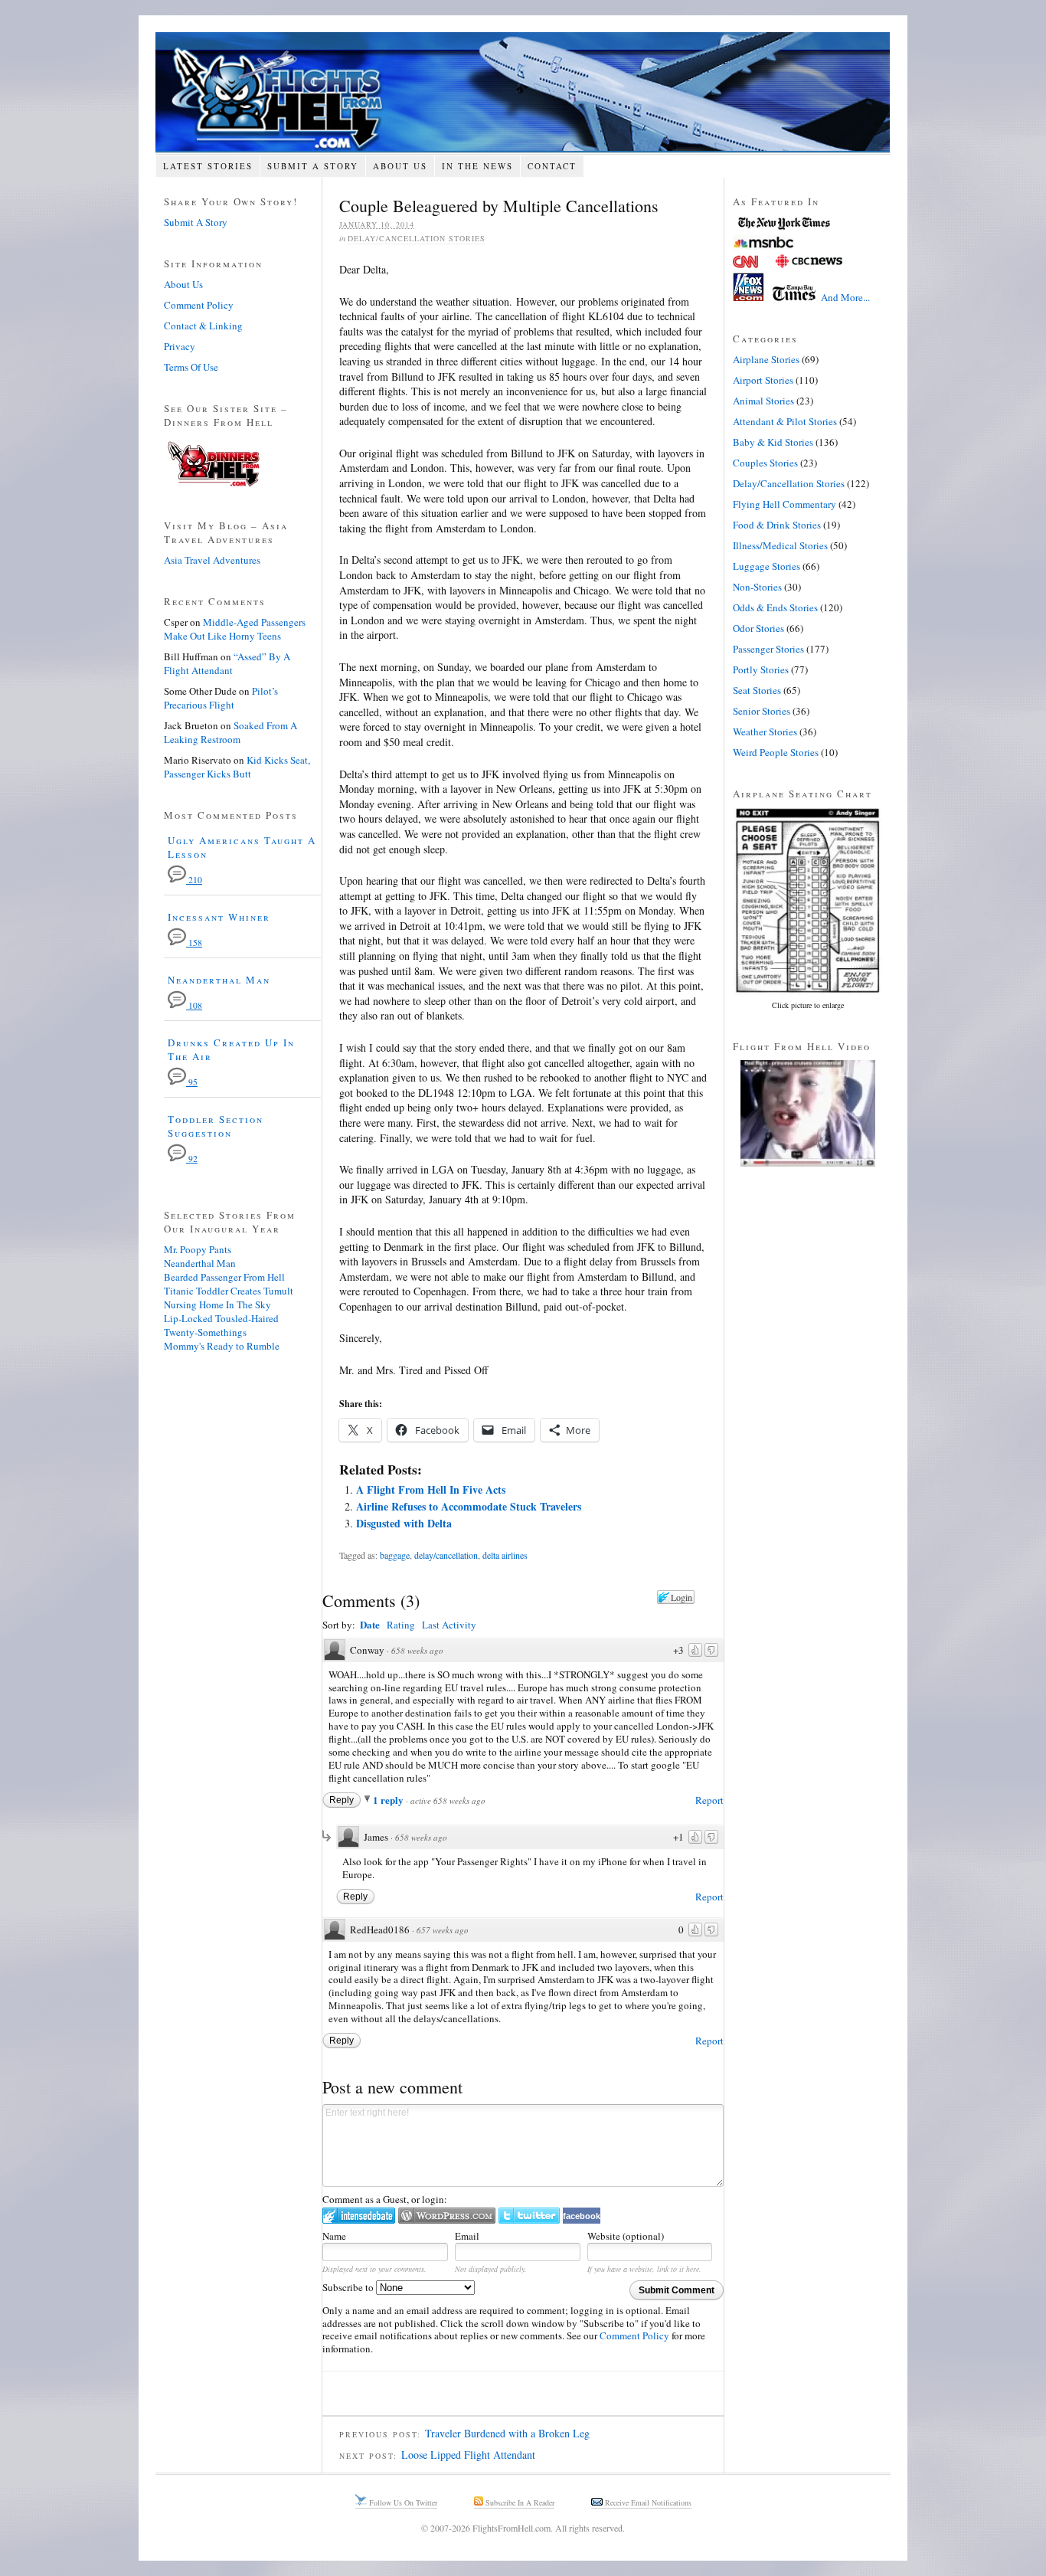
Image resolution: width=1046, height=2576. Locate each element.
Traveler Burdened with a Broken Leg (507, 2433)
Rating (401, 1625)
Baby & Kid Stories (773, 442)
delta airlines (505, 1555)
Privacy (180, 346)
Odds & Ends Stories (775, 607)
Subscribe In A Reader (519, 2502)
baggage (395, 1555)
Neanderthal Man (219, 980)
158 (194, 943)
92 (192, 1159)
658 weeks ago (417, 1650)
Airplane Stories (766, 359)
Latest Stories (208, 166)
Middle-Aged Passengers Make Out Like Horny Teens (235, 629)
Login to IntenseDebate (359, 2216)
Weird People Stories (776, 752)
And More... (845, 297)
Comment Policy (634, 2335)
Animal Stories (763, 401)
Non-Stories (757, 587)
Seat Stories (757, 690)
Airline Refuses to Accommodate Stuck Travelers (469, 1506)
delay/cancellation (446, 1555)
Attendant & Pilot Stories (785, 421)
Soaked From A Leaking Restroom (230, 732)
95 (192, 1082)
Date (370, 1624)
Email (467, 2236)
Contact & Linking (203, 326)
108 (194, 1005)
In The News (477, 166)
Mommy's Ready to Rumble (222, 1346)
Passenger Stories (768, 649)
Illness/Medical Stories (780, 545)
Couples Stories (765, 463)
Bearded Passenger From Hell (224, 1277)
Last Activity (449, 1625)
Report (709, 1800)
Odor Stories (758, 628)
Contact (552, 166)
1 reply (389, 1800)
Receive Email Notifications (647, 2502)
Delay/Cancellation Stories (417, 238)
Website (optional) (626, 2236)
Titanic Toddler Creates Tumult (229, 1291)
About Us (400, 166)
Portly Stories (761, 669)
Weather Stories (765, 732)
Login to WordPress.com (447, 2216)
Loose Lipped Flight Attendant (468, 2455)
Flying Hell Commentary (784, 504)
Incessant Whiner (219, 917)
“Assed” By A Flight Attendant (227, 663)
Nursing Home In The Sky (217, 1304)
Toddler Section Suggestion (216, 1126)
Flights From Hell (523, 92)
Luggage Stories (767, 566)
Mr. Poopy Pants (198, 1249)
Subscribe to (349, 2287)
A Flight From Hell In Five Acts (431, 1489)
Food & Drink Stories (777, 525)
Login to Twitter (529, 2216)
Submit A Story (313, 166)
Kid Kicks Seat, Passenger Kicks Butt (237, 767)
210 (194, 880)
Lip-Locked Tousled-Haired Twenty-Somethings (221, 1325)
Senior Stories (762, 711)
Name (334, 2236)
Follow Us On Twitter (402, 2502)
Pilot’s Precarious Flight (221, 698)
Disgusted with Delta (404, 1523)
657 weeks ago (443, 1930)
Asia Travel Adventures (212, 560)
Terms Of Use (191, 367)
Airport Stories (763, 380)
